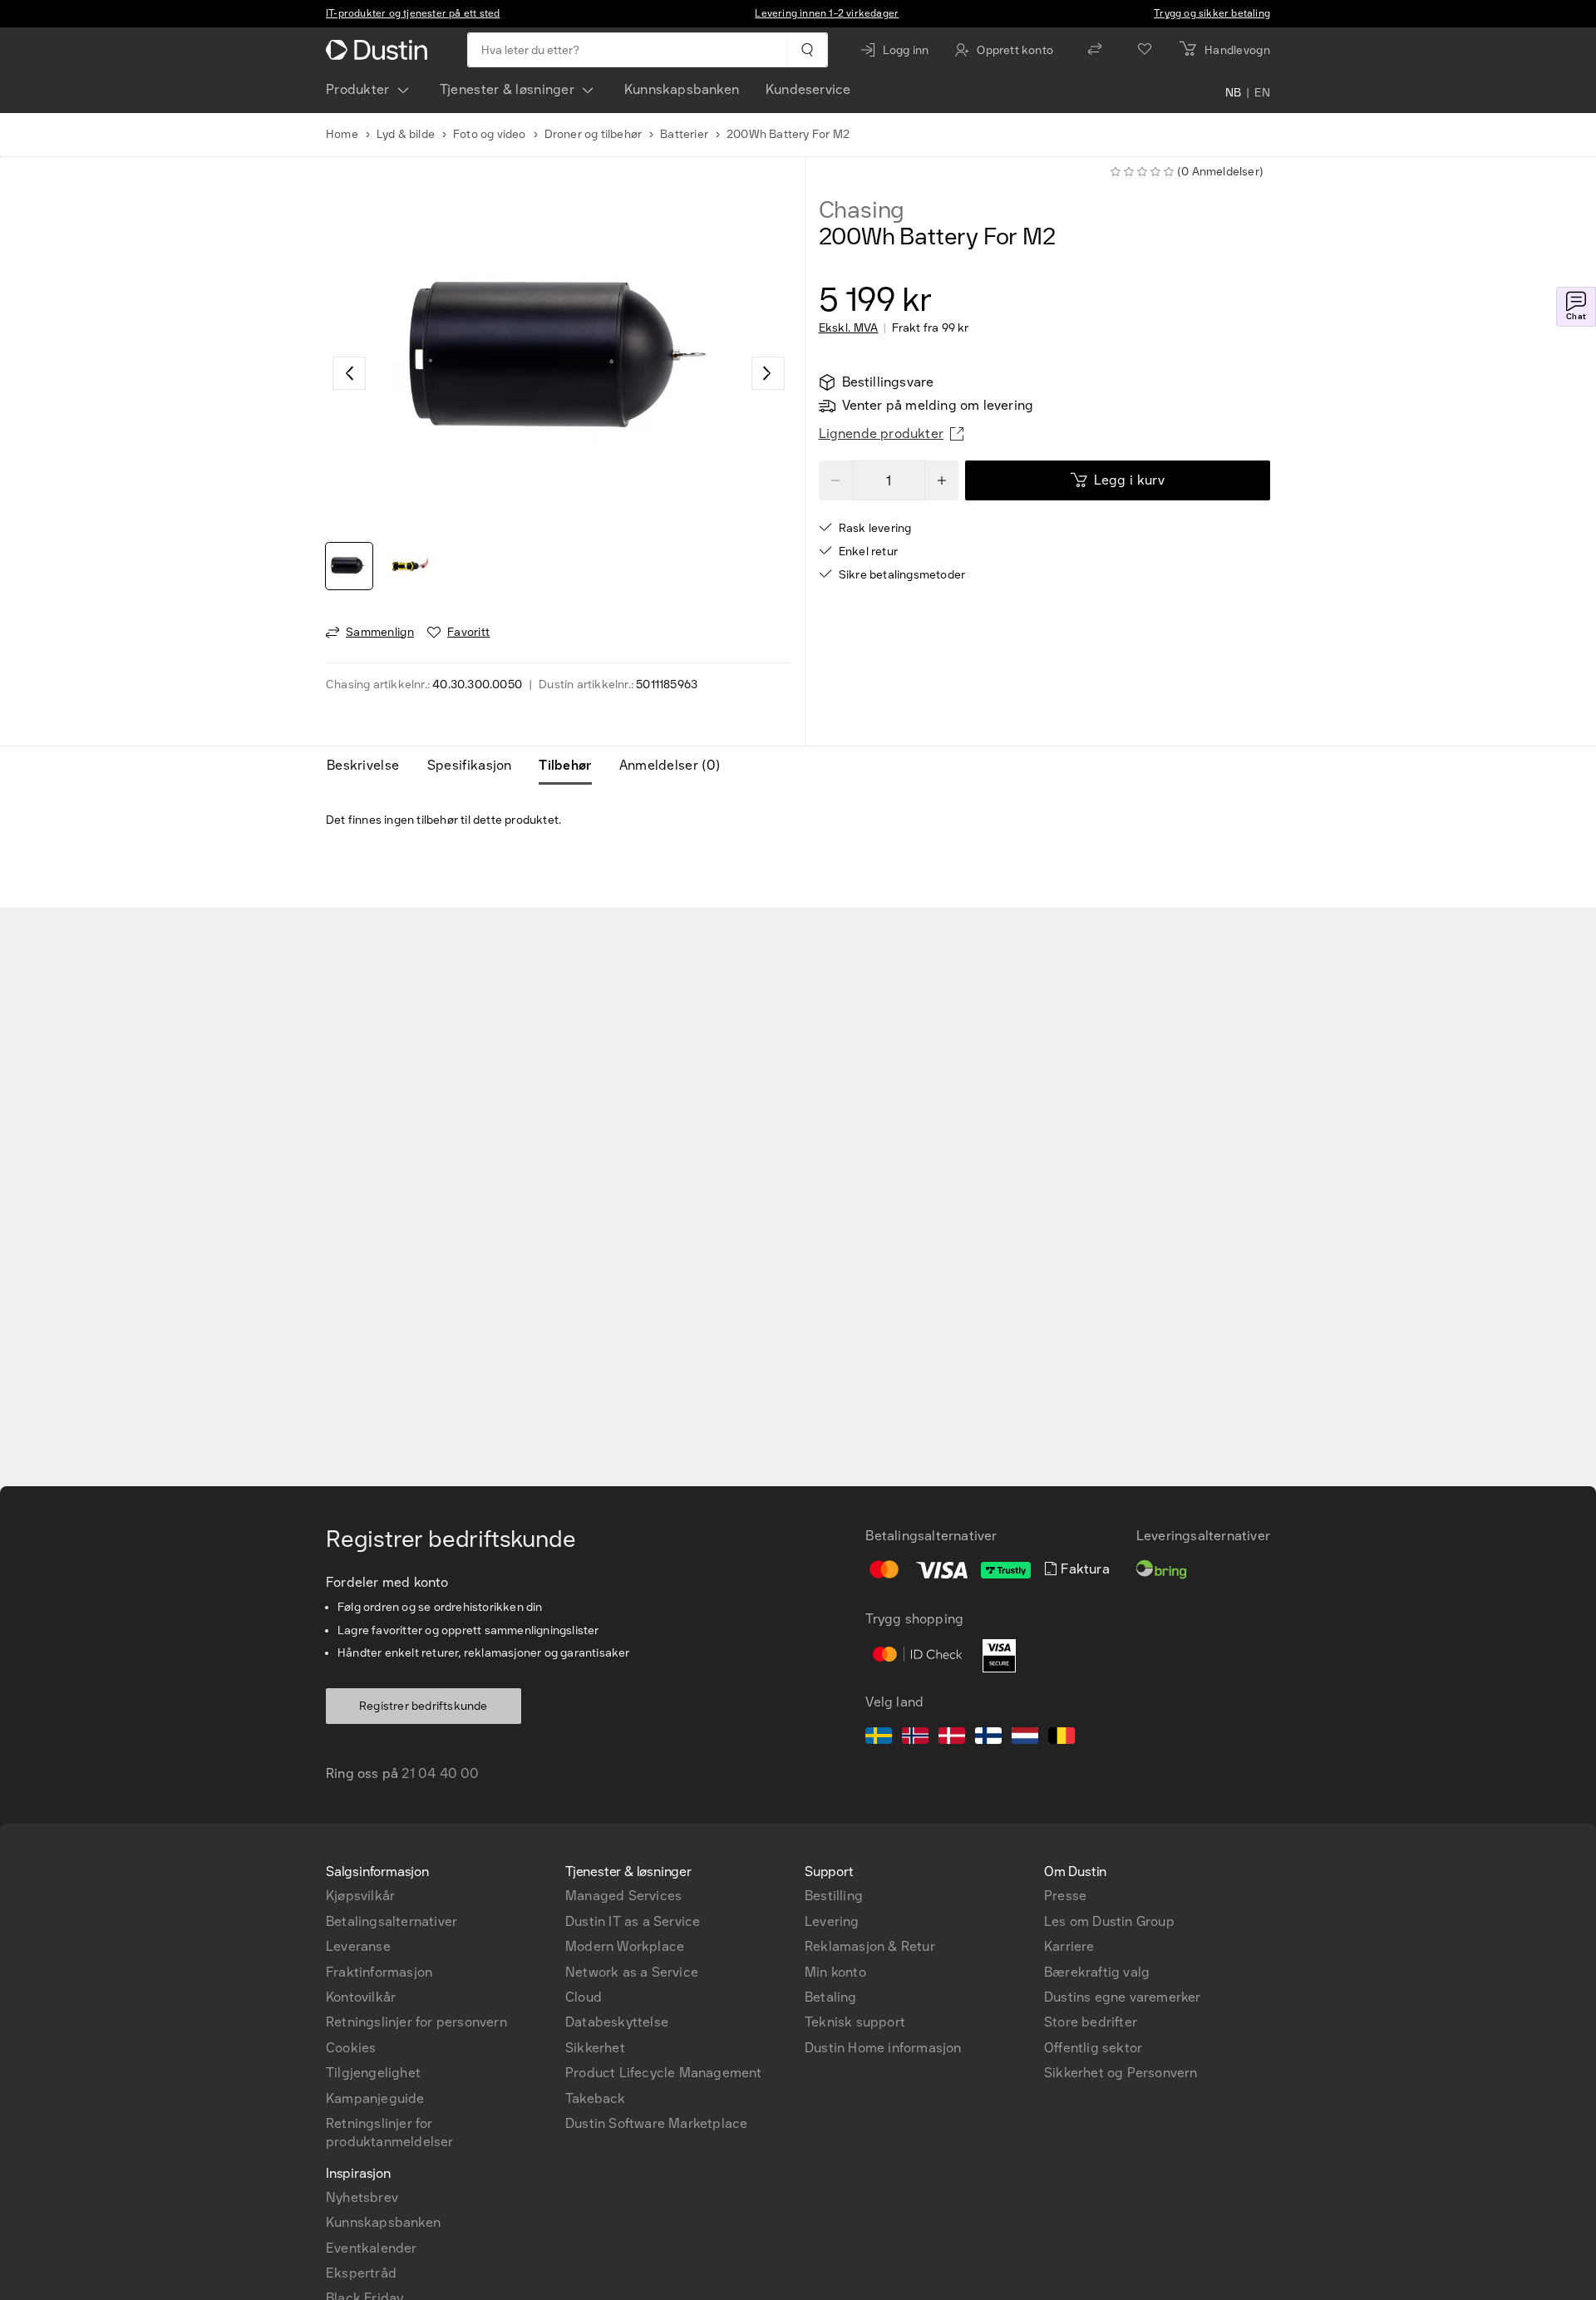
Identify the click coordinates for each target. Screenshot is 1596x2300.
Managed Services (623, 1896)
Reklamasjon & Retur (870, 1946)
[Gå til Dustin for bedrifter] (380, 50)
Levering (832, 1921)
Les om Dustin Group (1109, 1921)
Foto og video (490, 134)
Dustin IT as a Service (633, 1921)
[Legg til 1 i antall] (942, 480)
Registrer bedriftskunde (424, 1706)
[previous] (349, 373)
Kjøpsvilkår (360, 1896)
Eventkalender (372, 2248)
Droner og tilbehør (594, 134)
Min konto (835, 1972)
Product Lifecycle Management (664, 2073)
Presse (1065, 1896)
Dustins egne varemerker (1123, 1997)
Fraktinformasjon (379, 1972)
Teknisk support (855, 2022)
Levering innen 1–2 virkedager (827, 13)
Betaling (831, 1997)
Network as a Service (632, 1972)
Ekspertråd (361, 2273)
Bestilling (834, 1896)
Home (342, 134)
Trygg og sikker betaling (1212, 13)
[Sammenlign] (1095, 50)
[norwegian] (915, 1738)
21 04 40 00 (440, 1773)
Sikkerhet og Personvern (1121, 2073)
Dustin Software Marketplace (656, 2123)
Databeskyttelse (617, 2022)
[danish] (952, 1738)
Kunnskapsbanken (682, 89)
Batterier (684, 134)
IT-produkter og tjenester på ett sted (413, 13)
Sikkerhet (595, 2048)
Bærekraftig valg (1097, 1972)
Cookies (351, 2048)
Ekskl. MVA (849, 328)
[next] (768, 373)
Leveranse (358, 1946)
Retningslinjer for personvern (416, 2022)
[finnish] (988, 1738)
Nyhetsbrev (362, 2197)
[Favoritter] (1145, 50)
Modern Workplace (625, 1946)
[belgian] (1062, 1738)
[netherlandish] (1025, 1738)
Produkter (358, 89)
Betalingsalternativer (392, 1921)
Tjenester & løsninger (507, 89)
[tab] (369, 766)
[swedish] (879, 1738)
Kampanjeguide (375, 2098)
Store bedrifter (1091, 2022)
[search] (807, 50)
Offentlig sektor (1093, 2048)
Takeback (596, 2098)
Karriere (1069, 1946)
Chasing (862, 210)
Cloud (584, 1997)
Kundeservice (808, 89)
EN (1262, 93)
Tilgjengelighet (373, 2073)
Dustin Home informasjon (883, 2048)
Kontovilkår (361, 1997)
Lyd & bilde (406, 134)
